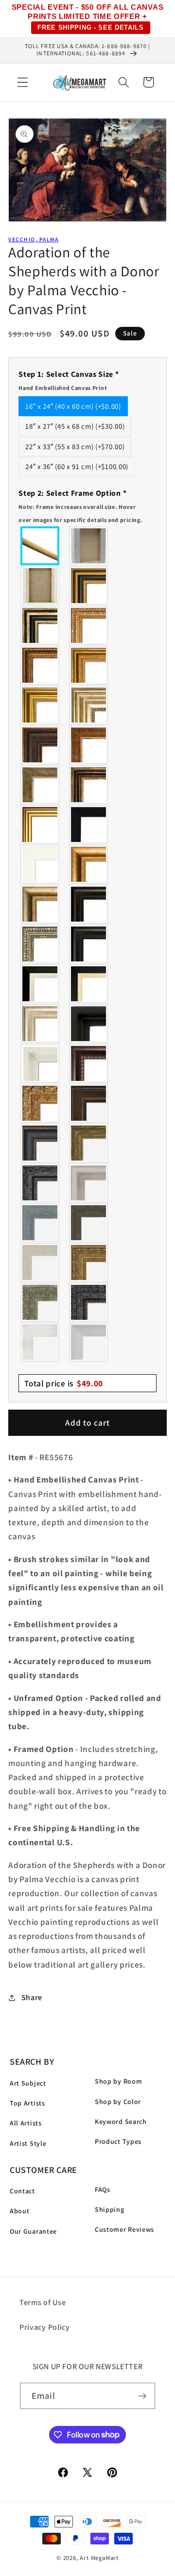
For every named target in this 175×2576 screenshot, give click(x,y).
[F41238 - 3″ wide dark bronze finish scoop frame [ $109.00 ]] (89, 1063)
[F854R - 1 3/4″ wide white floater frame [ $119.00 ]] (40, 1063)
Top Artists (27, 2103)
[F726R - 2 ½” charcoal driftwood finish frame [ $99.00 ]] (89, 1223)
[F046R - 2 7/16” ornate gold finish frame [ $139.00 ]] (89, 1143)
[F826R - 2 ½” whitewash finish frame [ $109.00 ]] (40, 1263)
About (19, 2211)
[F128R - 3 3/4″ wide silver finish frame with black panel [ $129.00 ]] (40, 625)
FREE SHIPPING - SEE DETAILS (91, 27)
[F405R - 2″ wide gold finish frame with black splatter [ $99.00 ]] (40, 825)
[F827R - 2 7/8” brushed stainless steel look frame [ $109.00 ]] (89, 1342)
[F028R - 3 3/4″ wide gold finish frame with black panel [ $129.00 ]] (89, 586)
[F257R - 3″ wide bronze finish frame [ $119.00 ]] (89, 665)
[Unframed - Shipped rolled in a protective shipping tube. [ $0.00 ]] (40, 546)
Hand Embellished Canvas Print (63, 388)
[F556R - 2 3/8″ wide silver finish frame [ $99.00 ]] (40, 944)
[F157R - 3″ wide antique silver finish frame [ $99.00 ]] (89, 705)
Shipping (110, 2209)
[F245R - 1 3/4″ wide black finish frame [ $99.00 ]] (89, 825)
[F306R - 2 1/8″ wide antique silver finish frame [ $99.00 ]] (40, 785)
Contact (22, 2191)
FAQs (103, 2189)
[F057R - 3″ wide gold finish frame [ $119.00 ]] (40, 705)
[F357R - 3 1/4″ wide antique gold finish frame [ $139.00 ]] (89, 864)
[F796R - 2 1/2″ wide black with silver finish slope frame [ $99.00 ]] (40, 984)
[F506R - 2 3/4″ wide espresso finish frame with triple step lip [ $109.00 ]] (89, 904)
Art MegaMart (99, 2558)
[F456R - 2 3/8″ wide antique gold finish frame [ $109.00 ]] (89, 625)
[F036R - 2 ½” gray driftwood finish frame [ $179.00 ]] (40, 1223)
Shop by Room (118, 2081)
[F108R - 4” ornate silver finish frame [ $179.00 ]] (40, 1302)
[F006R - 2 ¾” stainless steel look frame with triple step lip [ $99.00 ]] (89, 1183)
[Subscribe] (143, 2396)
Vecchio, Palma (33, 239)
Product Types (118, 2141)
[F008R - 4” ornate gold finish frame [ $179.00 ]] (89, 1263)
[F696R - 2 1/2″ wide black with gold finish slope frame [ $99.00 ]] (89, 984)
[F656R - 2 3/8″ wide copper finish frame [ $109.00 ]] (40, 665)
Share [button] (32, 1997)
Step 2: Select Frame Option (80, 506)
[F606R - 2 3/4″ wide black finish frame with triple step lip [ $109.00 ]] (89, 944)
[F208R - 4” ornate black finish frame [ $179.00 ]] (89, 1302)
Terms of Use (43, 2302)
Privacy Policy (45, 2327)
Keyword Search (121, 2121)
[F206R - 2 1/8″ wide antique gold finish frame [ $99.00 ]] (89, 745)
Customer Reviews (124, 2229)
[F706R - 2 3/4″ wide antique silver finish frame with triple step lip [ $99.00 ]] (40, 1024)
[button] (23, 82)
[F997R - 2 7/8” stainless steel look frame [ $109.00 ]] (40, 1342)
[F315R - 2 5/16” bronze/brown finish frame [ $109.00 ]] (89, 1103)
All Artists (26, 2123)
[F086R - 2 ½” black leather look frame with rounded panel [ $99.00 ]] (40, 1143)
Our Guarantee (33, 2231)
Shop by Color (118, 2102)
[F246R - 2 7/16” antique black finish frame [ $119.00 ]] (40, 1183)
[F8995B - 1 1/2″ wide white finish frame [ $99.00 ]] (40, 864)
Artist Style (28, 2143)
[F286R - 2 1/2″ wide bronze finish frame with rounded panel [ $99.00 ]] (89, 785)
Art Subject (28, 2083)
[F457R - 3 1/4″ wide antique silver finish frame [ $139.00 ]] (40, 904)
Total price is (64, 1383)
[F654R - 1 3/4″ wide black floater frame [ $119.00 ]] (89, 1024)
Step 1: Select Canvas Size (69, 380)
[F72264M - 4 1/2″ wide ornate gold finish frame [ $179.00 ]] (40, 1103)
